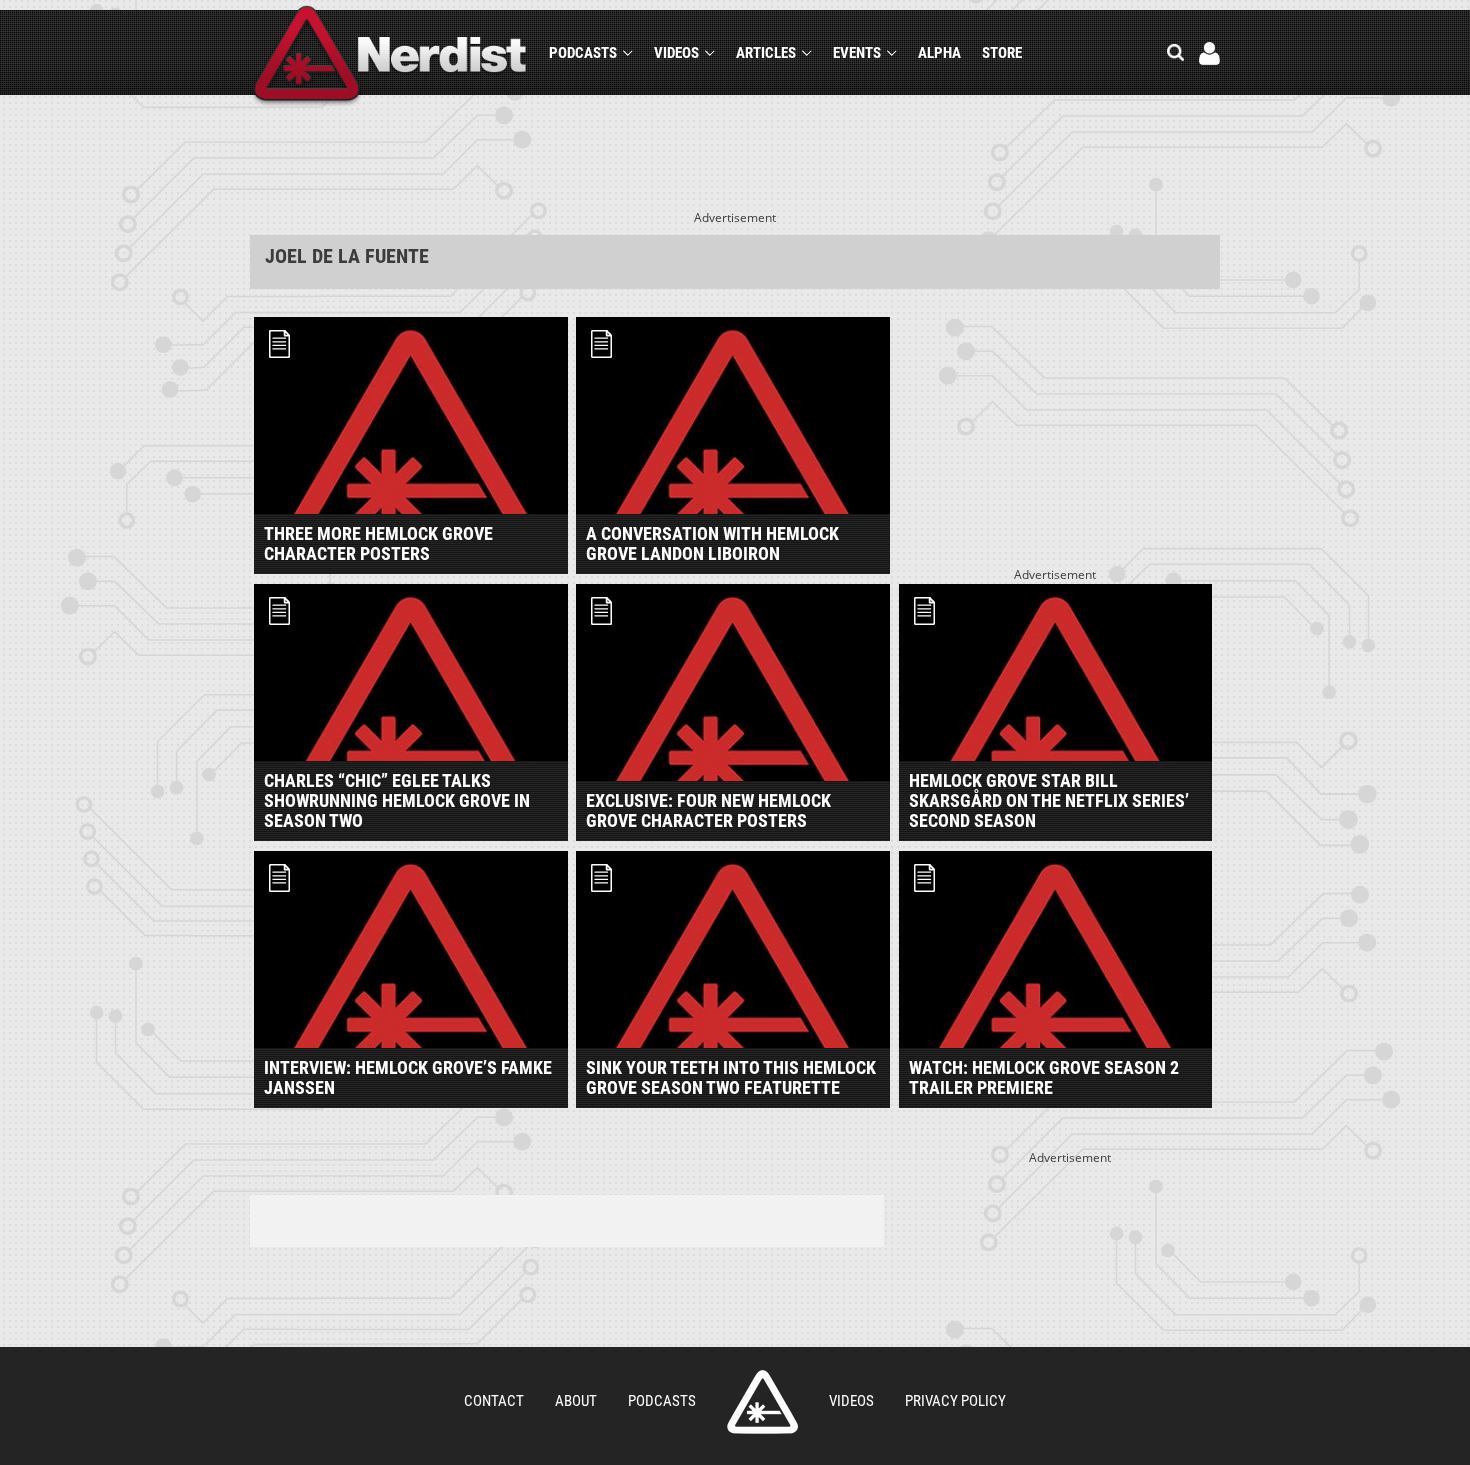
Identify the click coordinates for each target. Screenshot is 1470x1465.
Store (1002, 53)
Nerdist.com (762, 1402)
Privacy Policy (955, 1401)
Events (857, 53)
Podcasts (583, 53)
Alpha (939, 53)
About (576, 1401)
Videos (676, 53)
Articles (766, 53)
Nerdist (390, 56)
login (1209, 53)
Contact (494, 1401)
